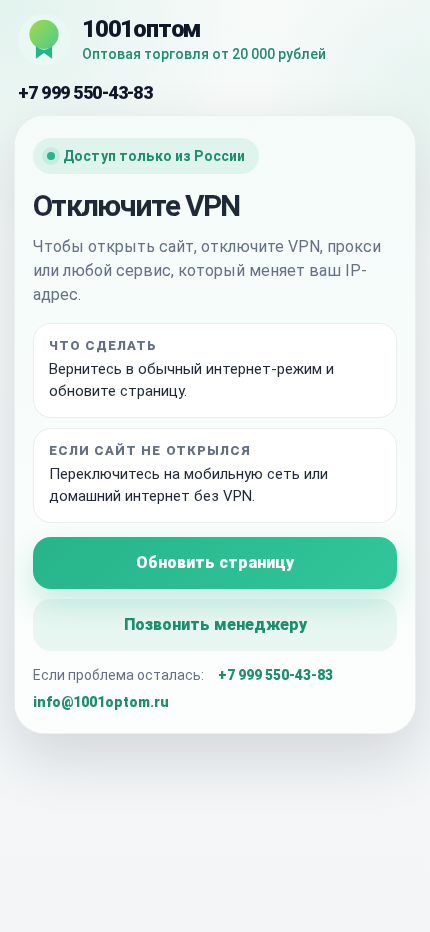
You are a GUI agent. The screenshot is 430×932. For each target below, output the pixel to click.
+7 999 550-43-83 (85, 92)
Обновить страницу (215, 562)
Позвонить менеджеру (215, 624)
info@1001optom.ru (101, 702)
